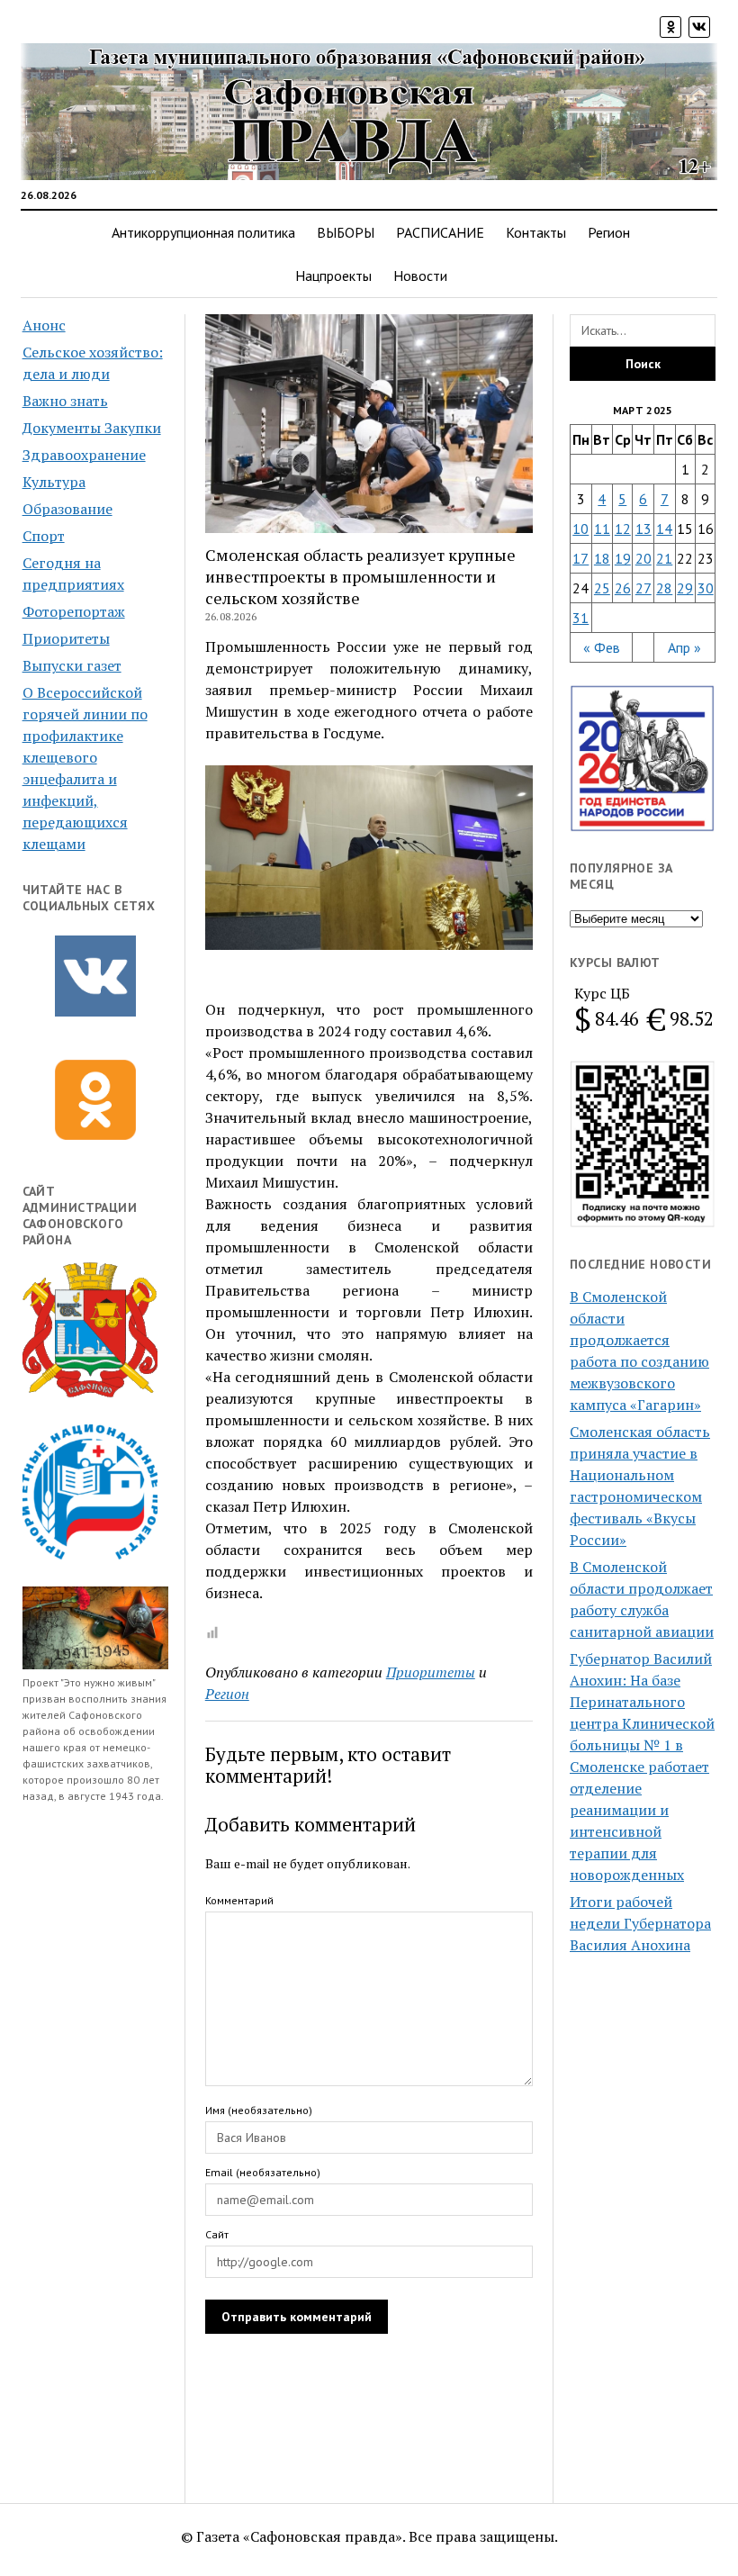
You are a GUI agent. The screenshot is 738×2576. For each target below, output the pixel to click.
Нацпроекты (333, 276)
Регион (609, 232)
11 (602, 529)
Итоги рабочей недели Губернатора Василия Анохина (640, 1923)
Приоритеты (66, 638)
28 (664, 588)
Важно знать (65, 401)
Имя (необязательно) (259, 2110)
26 (623, 588)
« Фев (602, 647)
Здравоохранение (84, 455)
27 (643, 588)
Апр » (684, 647)
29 (685, 588)
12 (623, 529)
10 (580, 529)
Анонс (44, 325)
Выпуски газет (72, 665)
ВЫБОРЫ (346, 232)
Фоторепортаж (74, 611)
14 (664, 529)
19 (623, 558)
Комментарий (239, 1900)
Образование (67, 509)
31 (580, 618)
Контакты (536, 232)
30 (706, 588)
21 (664, 558)
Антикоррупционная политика (203, 232)
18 (602, 558)
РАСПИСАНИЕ (440, 232)
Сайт (217, 2234)
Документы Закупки (92, 428)
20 (643, 558)
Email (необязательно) (263, 2172)
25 (602, 588)
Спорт (44, 536)
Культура (54, 482)
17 (580, 558)
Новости (420, 276)
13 (643, 529)
